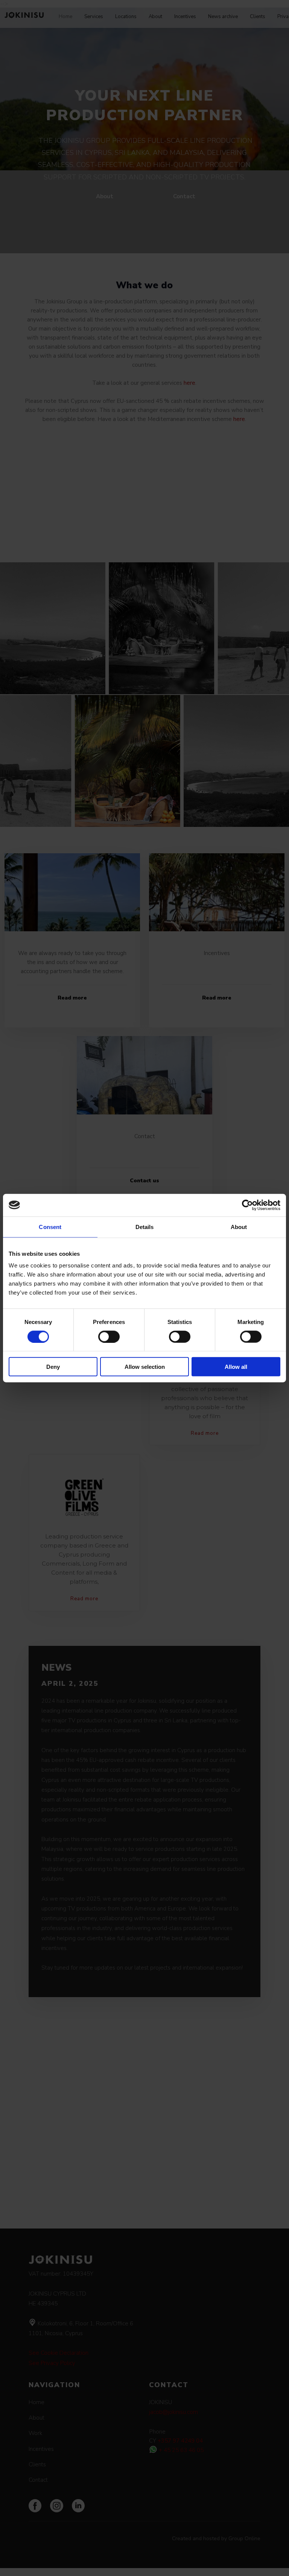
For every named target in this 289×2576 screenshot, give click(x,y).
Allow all (236, 1367)
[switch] (109, 1336)
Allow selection (145, 1367)
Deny (53, 1367)
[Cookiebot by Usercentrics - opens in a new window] (247, 1205)
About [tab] (239, 1227)
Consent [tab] (50, 1227)
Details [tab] (145, 1227)
